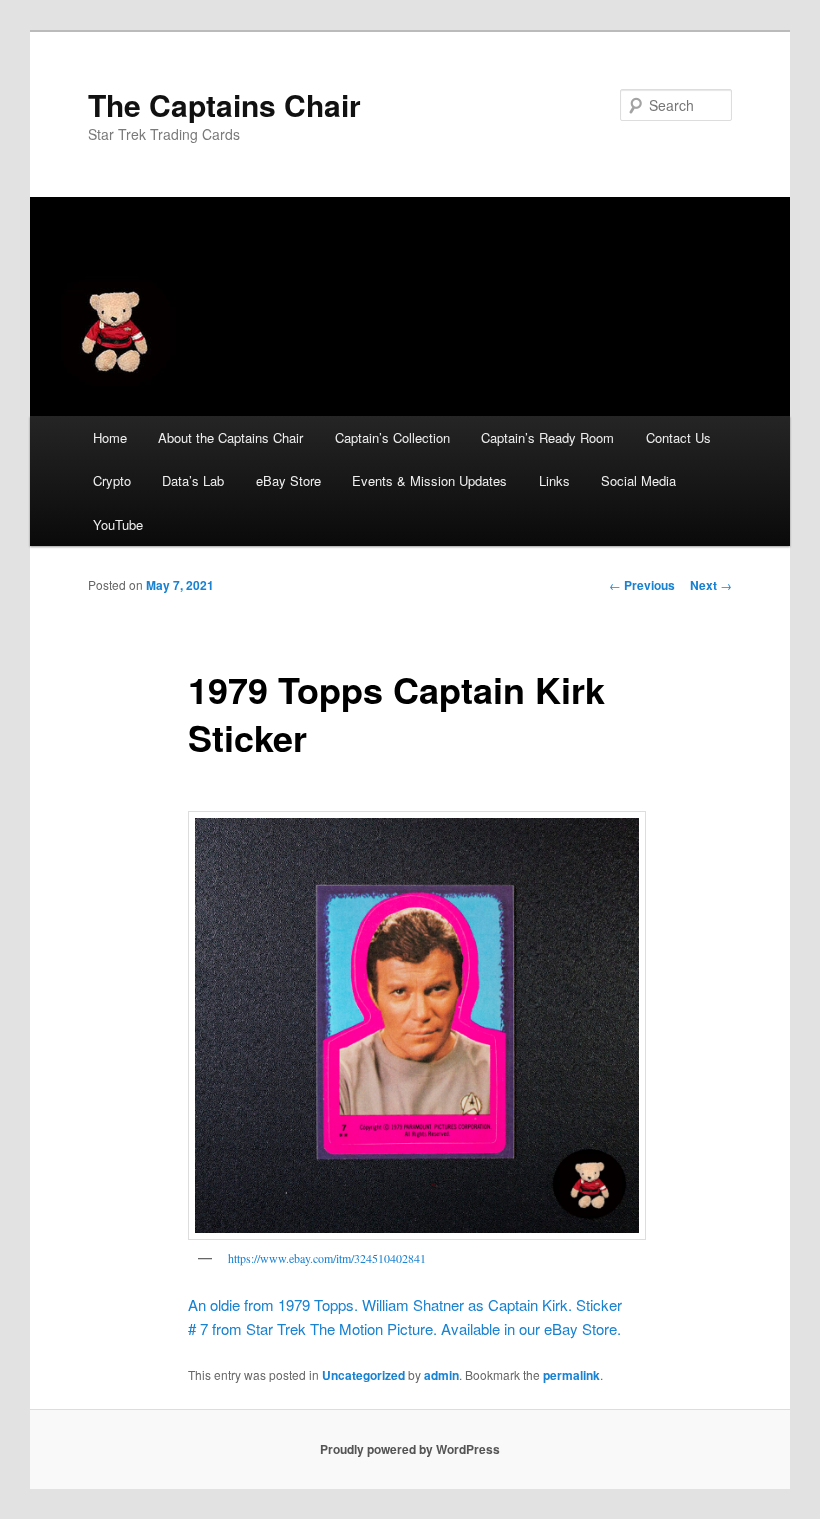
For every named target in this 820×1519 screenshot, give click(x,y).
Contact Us (678, 437)
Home (110, 437)
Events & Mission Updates (429, 480)
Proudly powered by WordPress (410, 1449)
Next (711, 585)
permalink (571, 1375)
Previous (642, 585)
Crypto (112, 480)
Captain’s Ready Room (547, 437)
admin (441, 1375)
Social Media (638, 480)
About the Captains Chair (230, 437)
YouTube (118, 524)
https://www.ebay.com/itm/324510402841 (327, 1258)
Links (554, 480)
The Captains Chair (224, 104)
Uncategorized (363, 1375)
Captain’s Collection (392, 437)
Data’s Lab (193, 480)
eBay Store (288, 480)
